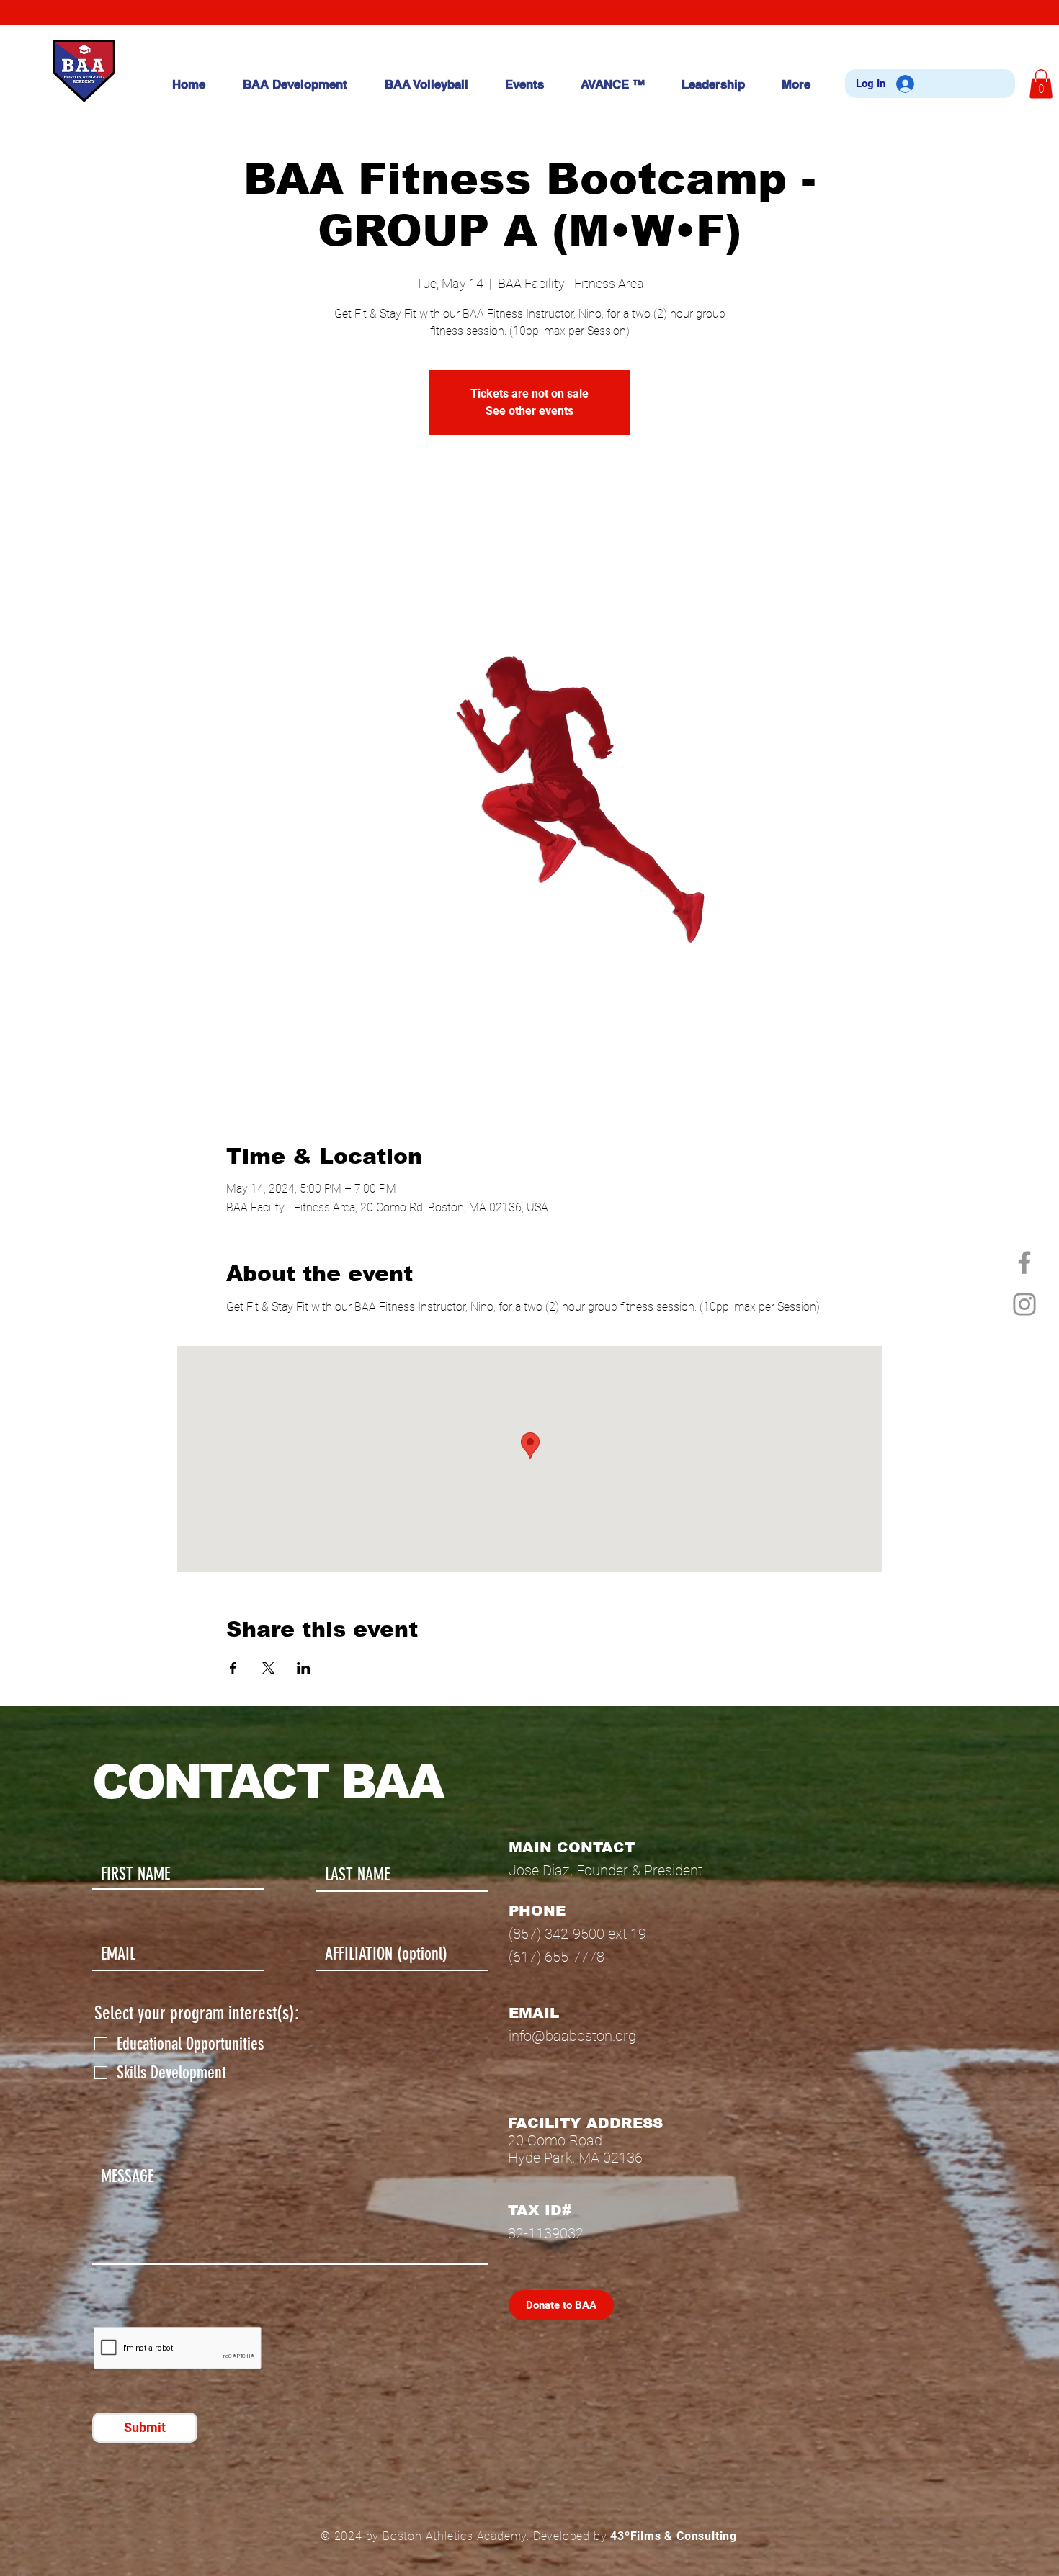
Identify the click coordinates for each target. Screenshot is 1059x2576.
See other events (529, 411)
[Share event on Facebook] (233, 1668)
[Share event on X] (268, 1668)
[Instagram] (1024, 1304)
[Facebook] (1024, 1262)
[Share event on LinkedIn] (304, 1668)
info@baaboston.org (572, 2036)
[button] (1041, 84)
